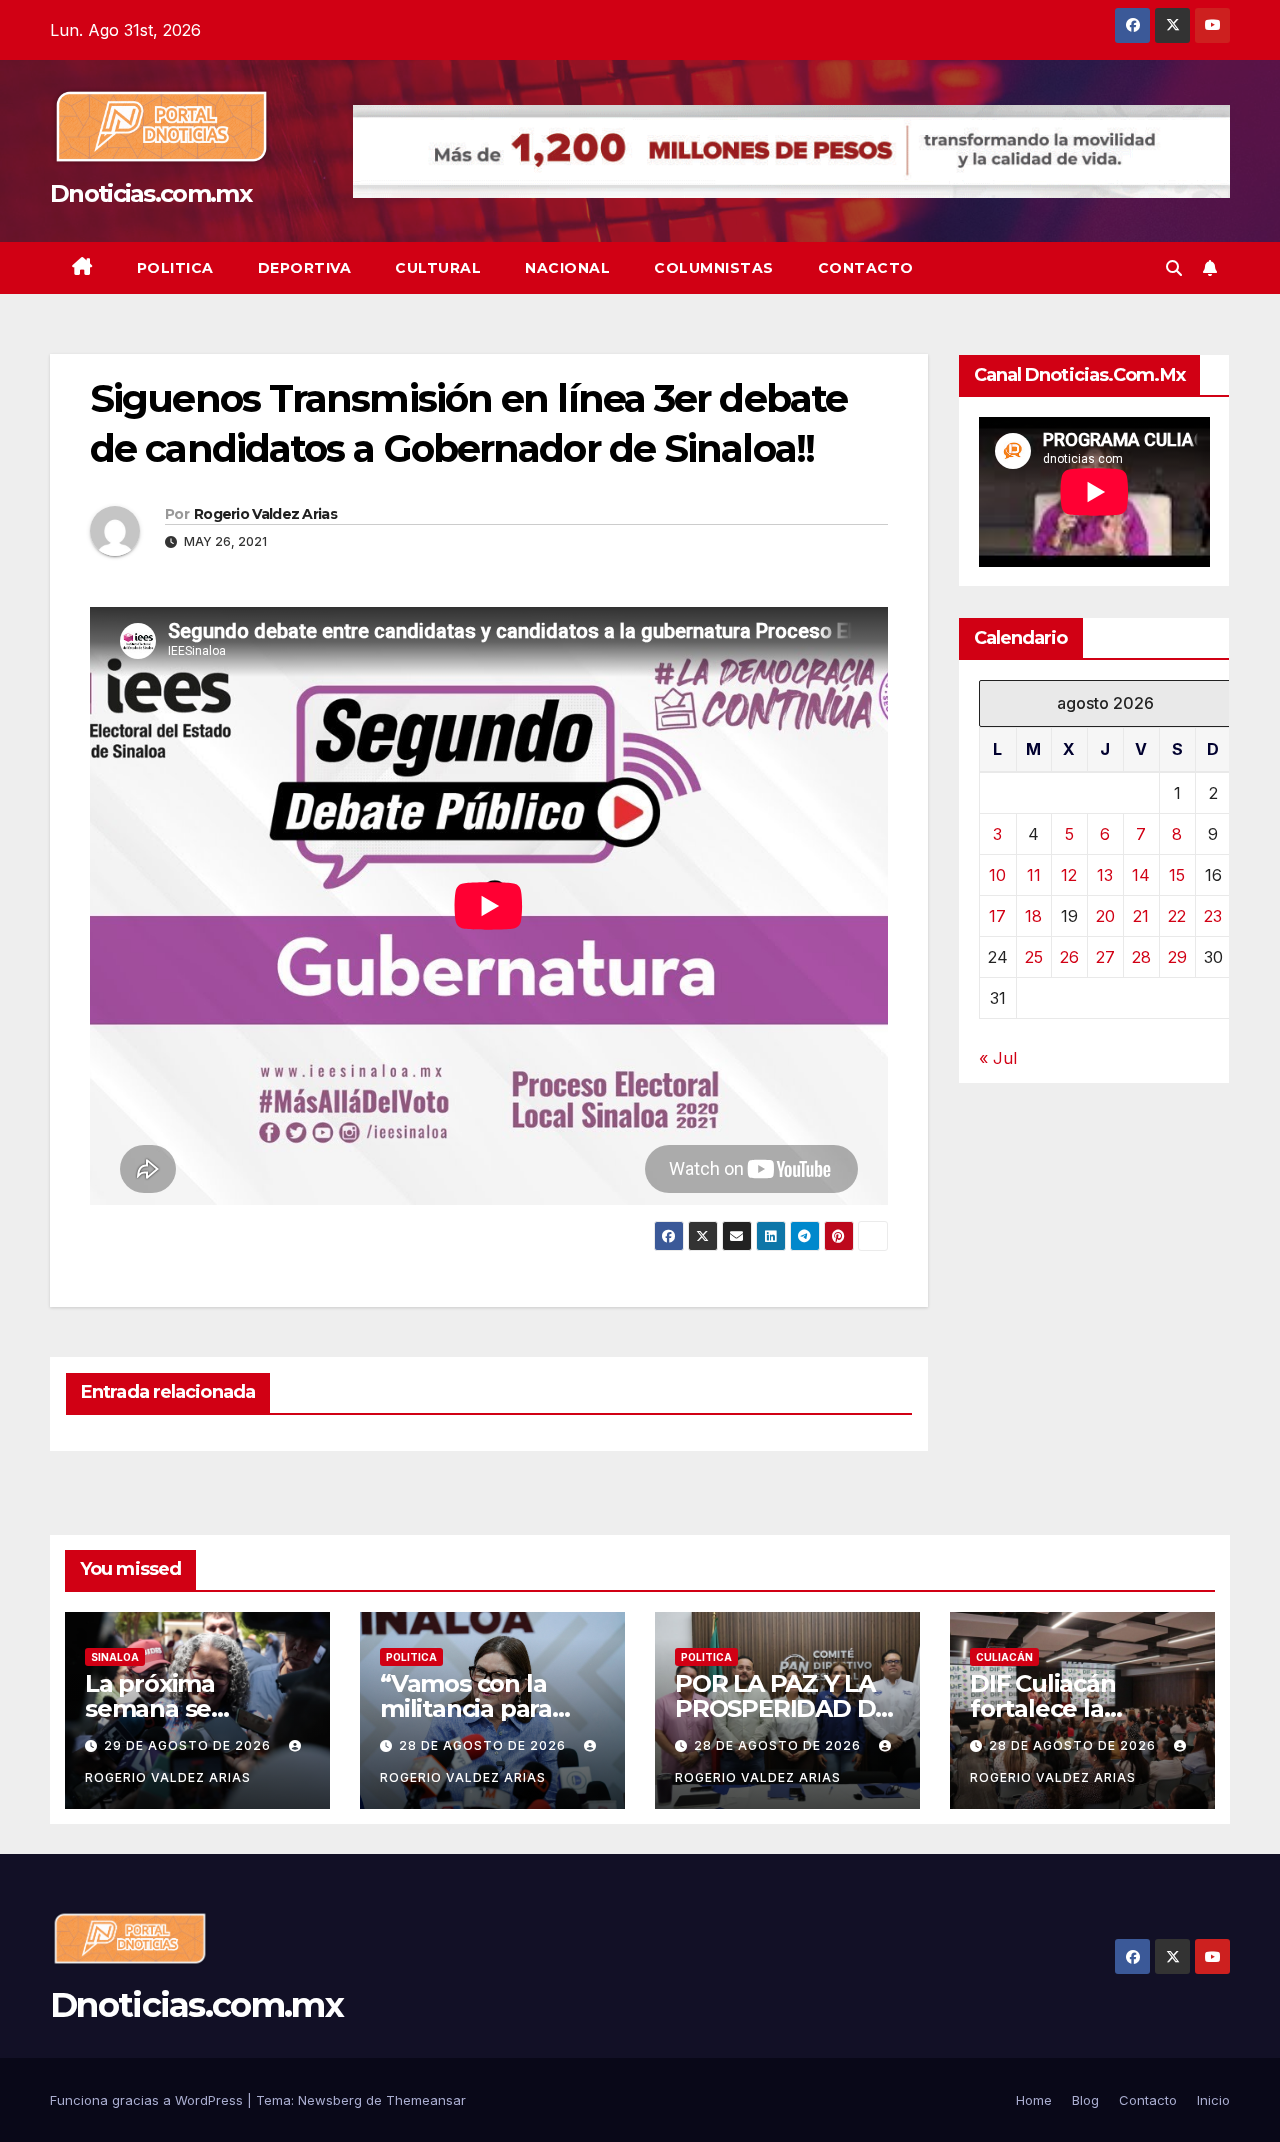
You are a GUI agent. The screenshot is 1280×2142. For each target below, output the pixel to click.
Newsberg (330, 2100)
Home (1034, 2100)
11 (1034, 875)
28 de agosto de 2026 (484, 1745)
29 (1177, 957)
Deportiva (305, 268)
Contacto (866, 268)
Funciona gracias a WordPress (148, 2100)
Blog (1085, 2100)
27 (1105, 957)
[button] (1174, 268)
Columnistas (714, 268)
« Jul (998, 1058)
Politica (175, 268)
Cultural (438, 268)
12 (1069, 875)
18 (1033, 916)
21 (1141, 916)
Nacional (567, 268)
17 (997, 916)
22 (1177, 916)
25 (1034, 957)
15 (1177, 875)
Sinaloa (115, 1657)
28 (1141, 957)
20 (1105, 916)
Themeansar (426, 2100)
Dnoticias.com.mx (150, 193)
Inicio (1213, 2100)
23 (1213, 916)
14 (1141, 875)
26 (1069, 957)
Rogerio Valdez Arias (265, 514)
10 (997, 875)
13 (1105, 875)
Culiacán (1004, 1657)
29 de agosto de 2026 (189, 1745)
